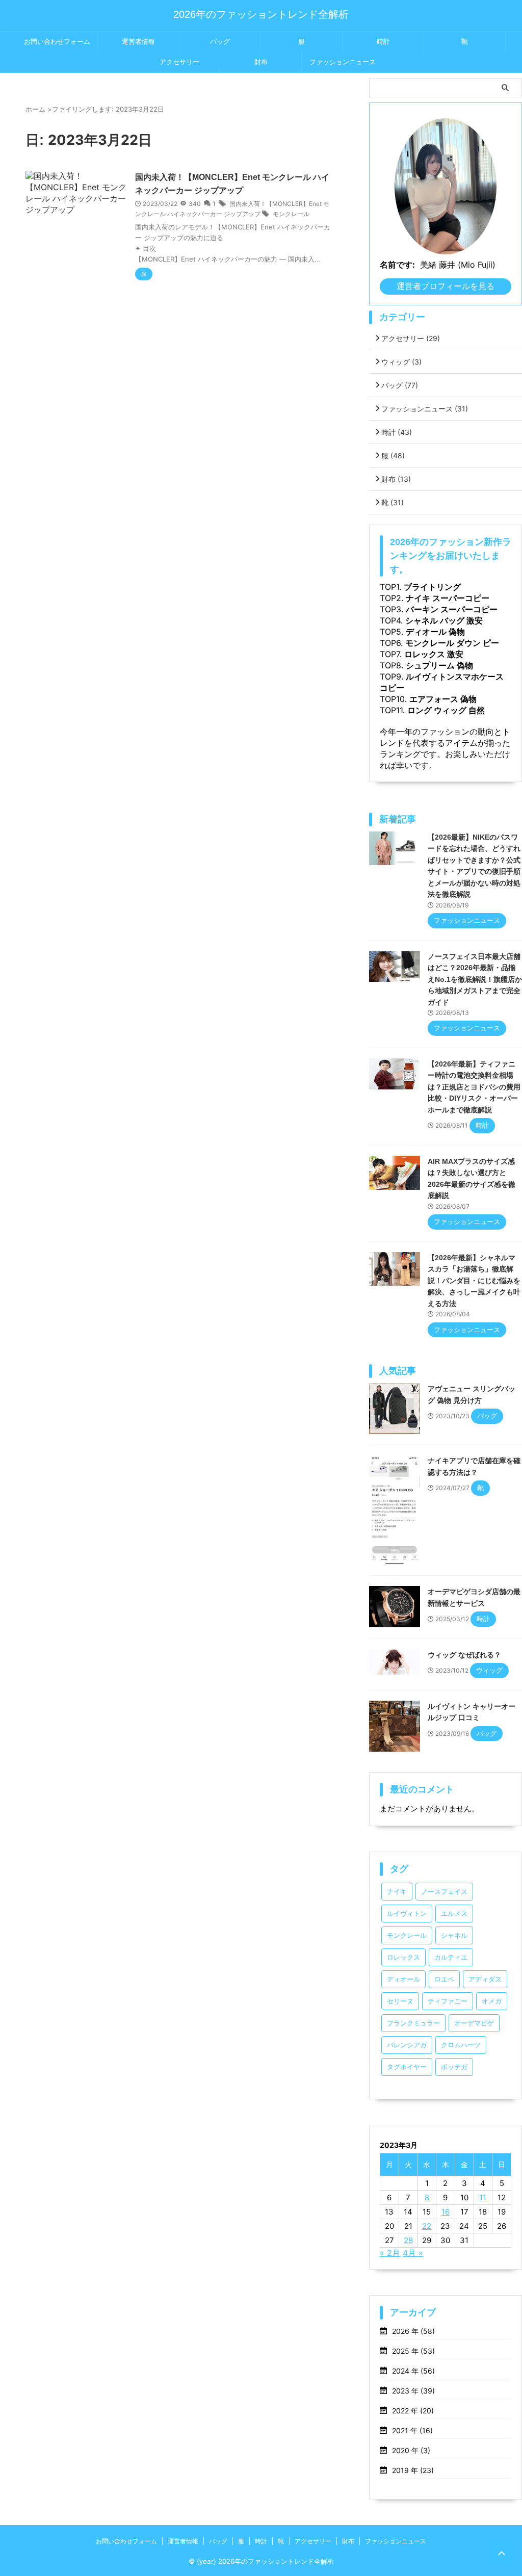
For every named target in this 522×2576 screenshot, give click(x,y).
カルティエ (451, 1957)
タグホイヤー (407, 2067)
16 (446, 2212)
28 (408, 2240)
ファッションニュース (343, 62)
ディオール (403, 1979)
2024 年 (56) (413, 2371)
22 (427, 2226)
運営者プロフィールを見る (446, 286)
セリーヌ (400, 2001)
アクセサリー (179, 62)
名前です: (397, 265)
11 (483, 2197)
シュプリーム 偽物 (439, 665)
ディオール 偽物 (435, 632)
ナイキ (397, 1892)
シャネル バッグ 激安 (444, 620)
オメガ (492, 2001)
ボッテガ (454, 2067)
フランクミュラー (413, 2023)
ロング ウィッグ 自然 (446, 710)
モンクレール (291, 214)
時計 (383, 42)
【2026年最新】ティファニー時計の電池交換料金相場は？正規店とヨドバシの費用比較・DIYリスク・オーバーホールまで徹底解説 (474, 1087)
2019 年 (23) (413, 2470)
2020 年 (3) (411, 2450)
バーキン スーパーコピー (452, 609)
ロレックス (403, 1957)
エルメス (454, 1914)
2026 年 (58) (413, 2331)
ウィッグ (401, 362)
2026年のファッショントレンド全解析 (261, 14)
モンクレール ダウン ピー (452, 643)
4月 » (413, 2253)
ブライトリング (432, 587)
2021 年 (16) (412, 2430)
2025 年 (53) (413, 2351)
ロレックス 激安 (434, 654)
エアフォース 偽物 (443, 699)
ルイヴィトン (407, 1914)
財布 (261, 62)
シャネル (454, 1935)
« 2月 (390, 2253)
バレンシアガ (407, 2045)
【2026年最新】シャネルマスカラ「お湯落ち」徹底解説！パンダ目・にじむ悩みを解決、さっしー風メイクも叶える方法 (474, 1281)
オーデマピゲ (474, 2023)
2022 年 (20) (413, 2411)
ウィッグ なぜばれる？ (464, 1655)
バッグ (220, 42)
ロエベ (444, 1979)
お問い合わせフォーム (57, 42)
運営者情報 (138, 42)
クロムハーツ (461, 2045)
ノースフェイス (444, 1892)
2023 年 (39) (413, 2391)
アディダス (485, 1979)
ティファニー (448, 2001)
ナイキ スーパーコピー (448, 598)
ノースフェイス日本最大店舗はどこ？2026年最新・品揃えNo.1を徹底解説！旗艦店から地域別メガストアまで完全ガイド (475, 979)
